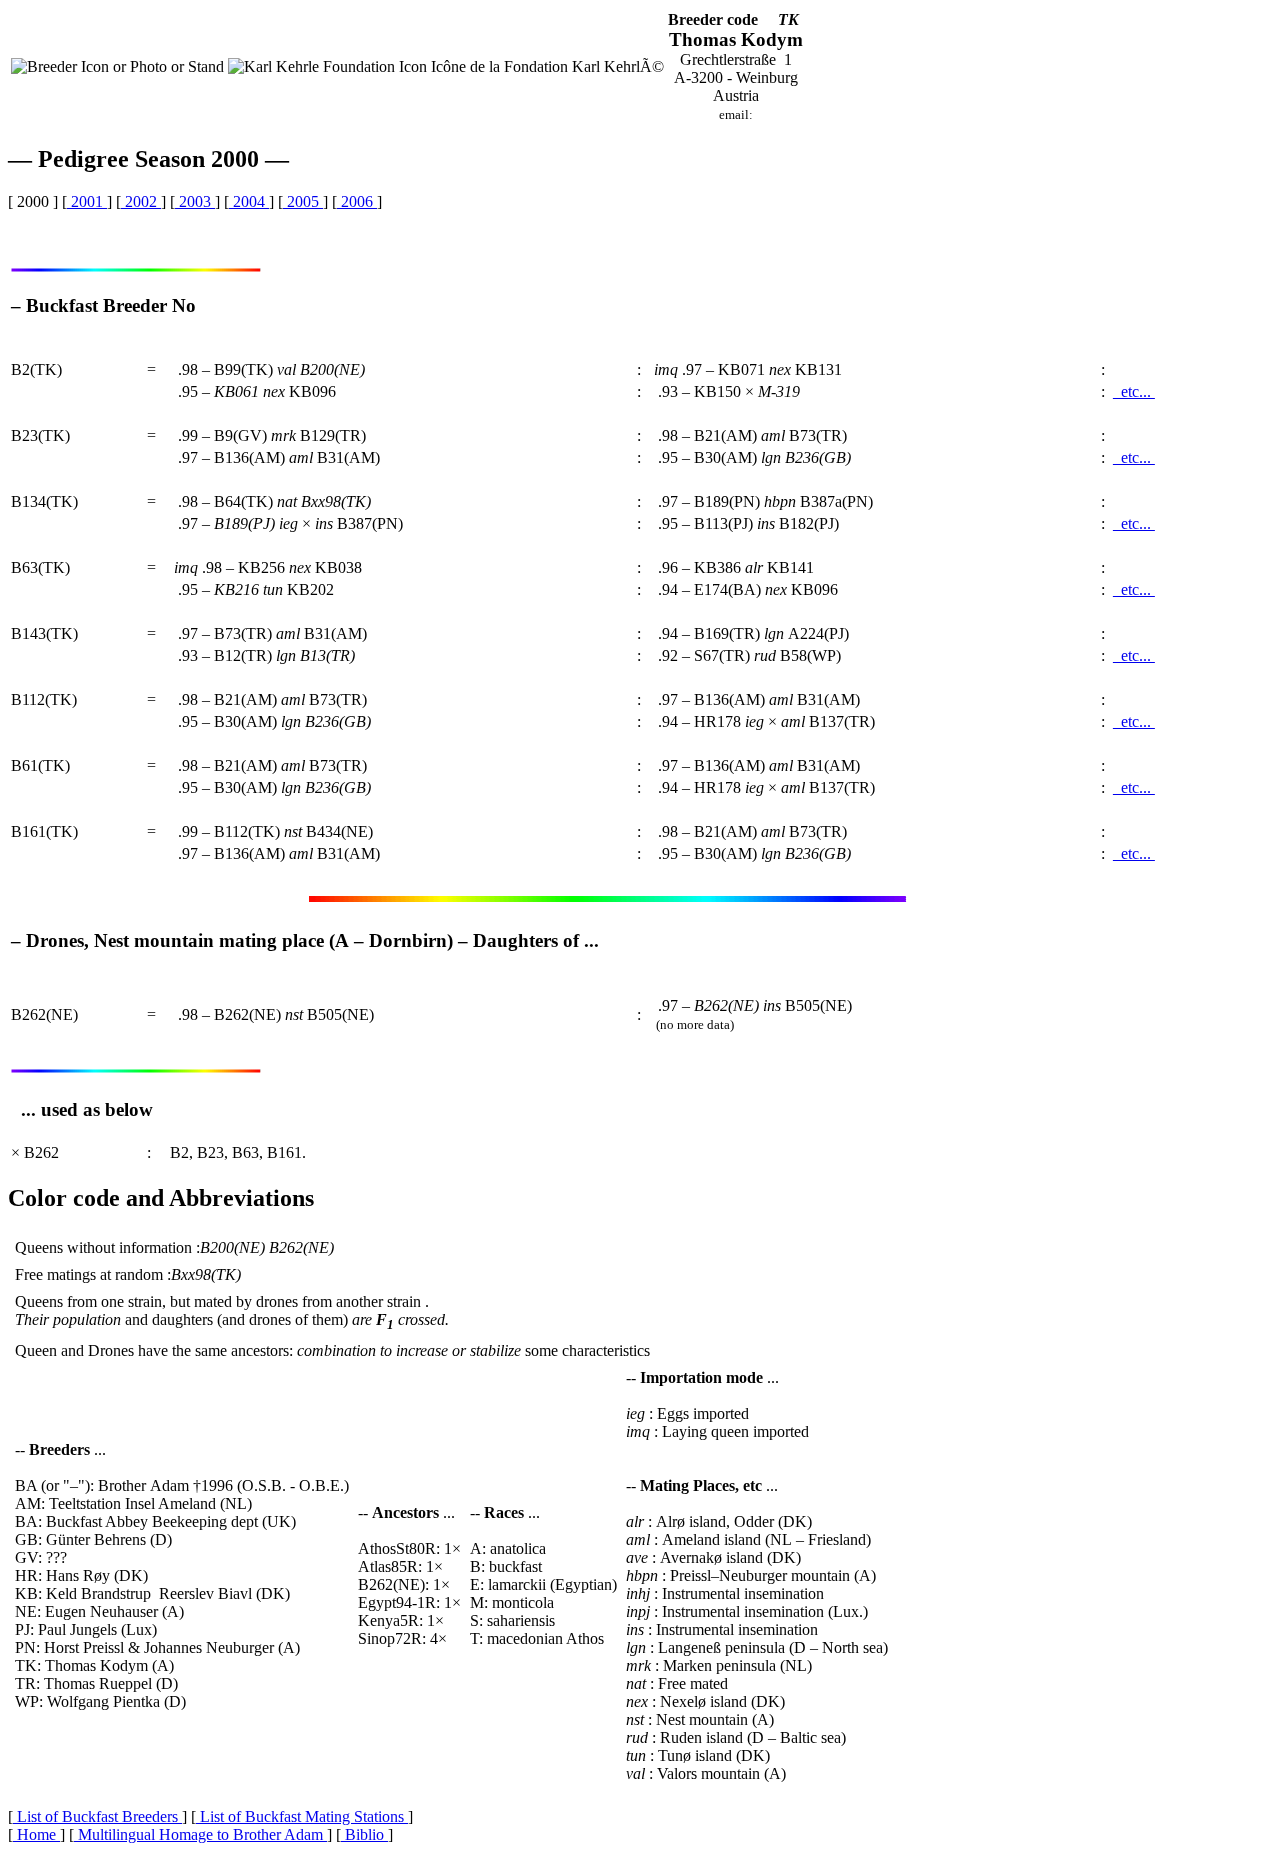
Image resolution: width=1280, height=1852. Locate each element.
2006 (357, 201)
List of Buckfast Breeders (97, 1816)
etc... (1134, 391)
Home (36, 1834)
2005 (303, 201)
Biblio (364, 1834)
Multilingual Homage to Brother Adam (200, 1834)
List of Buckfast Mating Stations (302, 1816)
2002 (141, 201)
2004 (249, 201)
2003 (195, 201)
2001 (87, 201)
